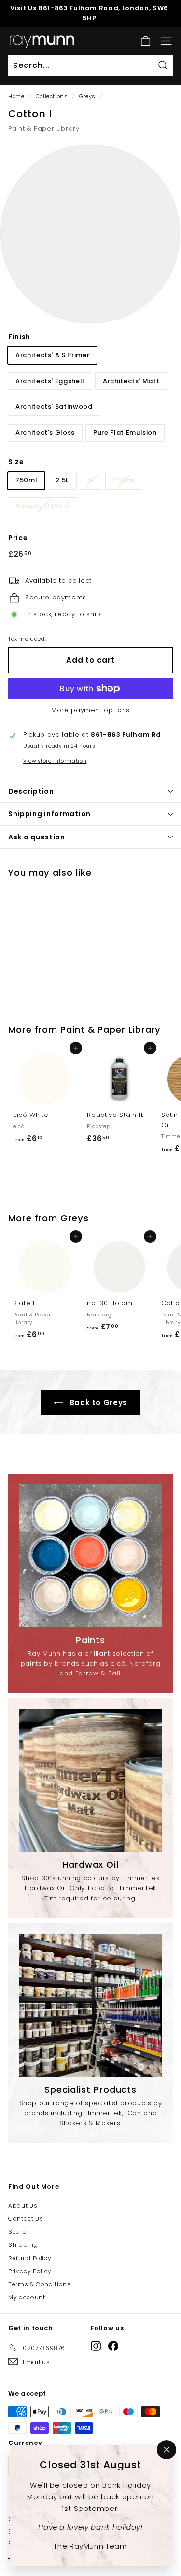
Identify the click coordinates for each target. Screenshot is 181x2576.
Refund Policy (30, 2258)
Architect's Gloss (45, 432)
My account (27, 2297)
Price (18, 538)
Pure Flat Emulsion (125, 432)
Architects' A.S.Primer (52, 355)
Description (31, 791)
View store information (55, 761)
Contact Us (26, 2219)
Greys (87, 96)
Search (19, 2232)
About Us (23, 2206)
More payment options (90, 710)
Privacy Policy (30, 2271)
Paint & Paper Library (44, 128)
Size (16, 462)
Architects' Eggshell (50, 381)
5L (91, 480)
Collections (52, 96)
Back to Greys (97, 1402)
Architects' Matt (131, 381)
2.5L (62, 480)
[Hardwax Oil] (90, 1780)
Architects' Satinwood (54, 406)
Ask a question (37, 837)
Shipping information (49, 814)
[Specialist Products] (90, 2005)
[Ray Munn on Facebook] (113, 2346)
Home (16, 96)
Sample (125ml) (43, 506)
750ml (26, 480)
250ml (124, 480)
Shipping (23, 2245)
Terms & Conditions (40, 2284)
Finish (19, 337)
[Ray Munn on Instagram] (96, 2346)
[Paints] (90, 1555)
